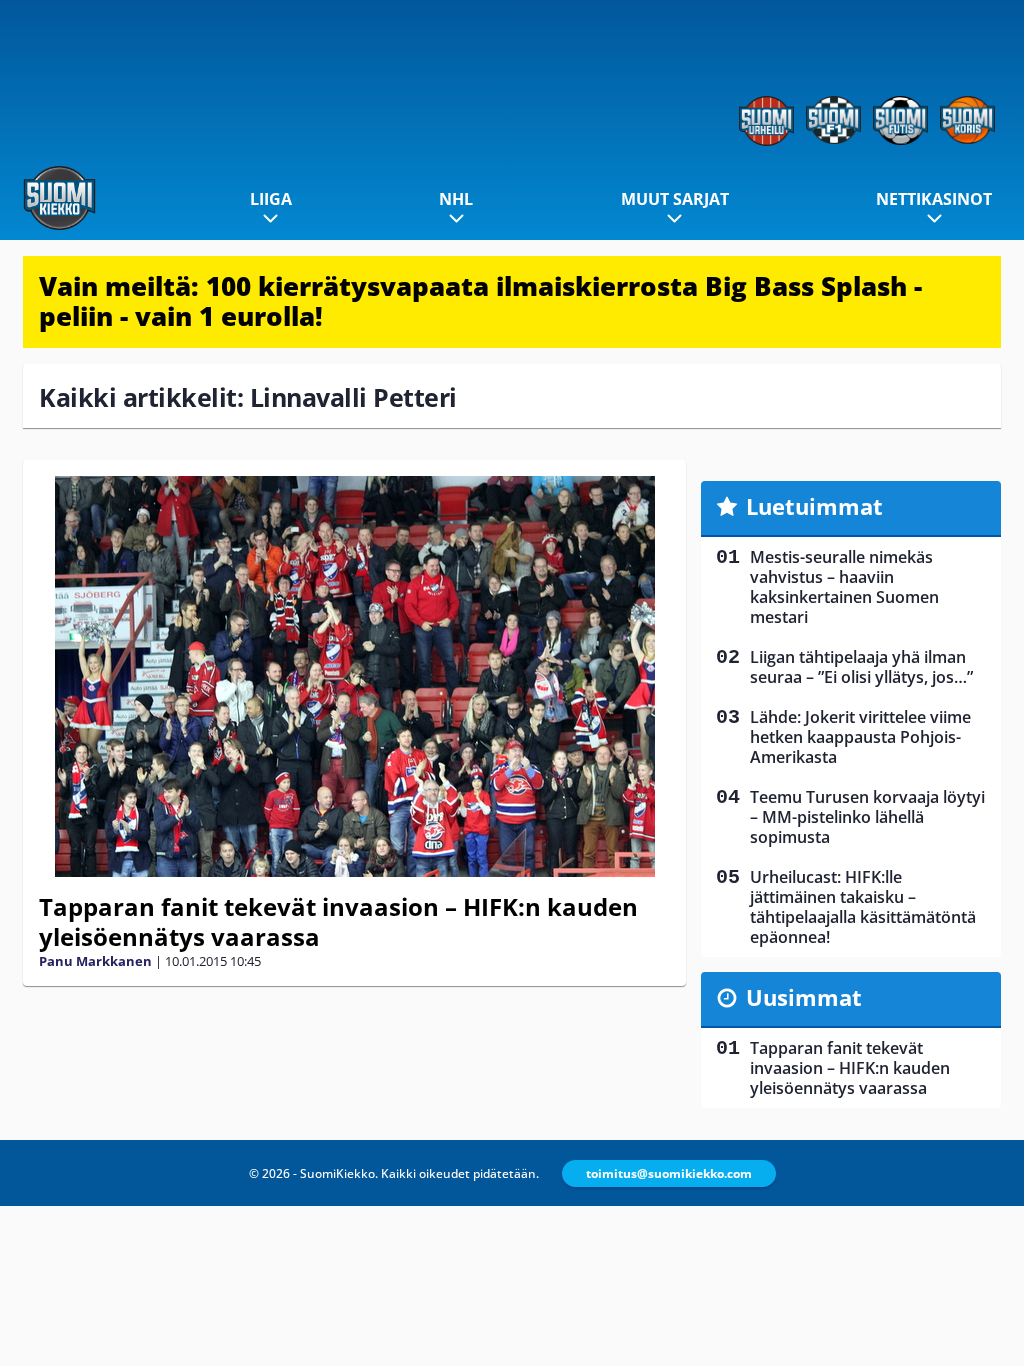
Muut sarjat (675, 199)
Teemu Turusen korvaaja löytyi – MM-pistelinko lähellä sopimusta (867, 817)
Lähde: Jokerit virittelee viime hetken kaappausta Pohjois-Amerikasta (860, 737)
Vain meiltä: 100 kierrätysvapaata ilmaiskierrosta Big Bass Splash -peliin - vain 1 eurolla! (480, 301)
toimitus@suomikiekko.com (669, 1173)
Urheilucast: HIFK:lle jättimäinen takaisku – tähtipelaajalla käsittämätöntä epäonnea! (863, 907)
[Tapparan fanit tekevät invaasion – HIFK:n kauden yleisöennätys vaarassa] (354, 676)
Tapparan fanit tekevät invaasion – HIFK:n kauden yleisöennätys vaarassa (338, 921)
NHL (456, 199)
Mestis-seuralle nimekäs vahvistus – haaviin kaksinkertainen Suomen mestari (844, 587)
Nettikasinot (934, 199)
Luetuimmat (814, 506)
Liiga (271, 199)
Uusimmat (804, 997)
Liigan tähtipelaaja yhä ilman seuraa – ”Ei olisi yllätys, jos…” (861, 667)
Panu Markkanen (95, 961)
